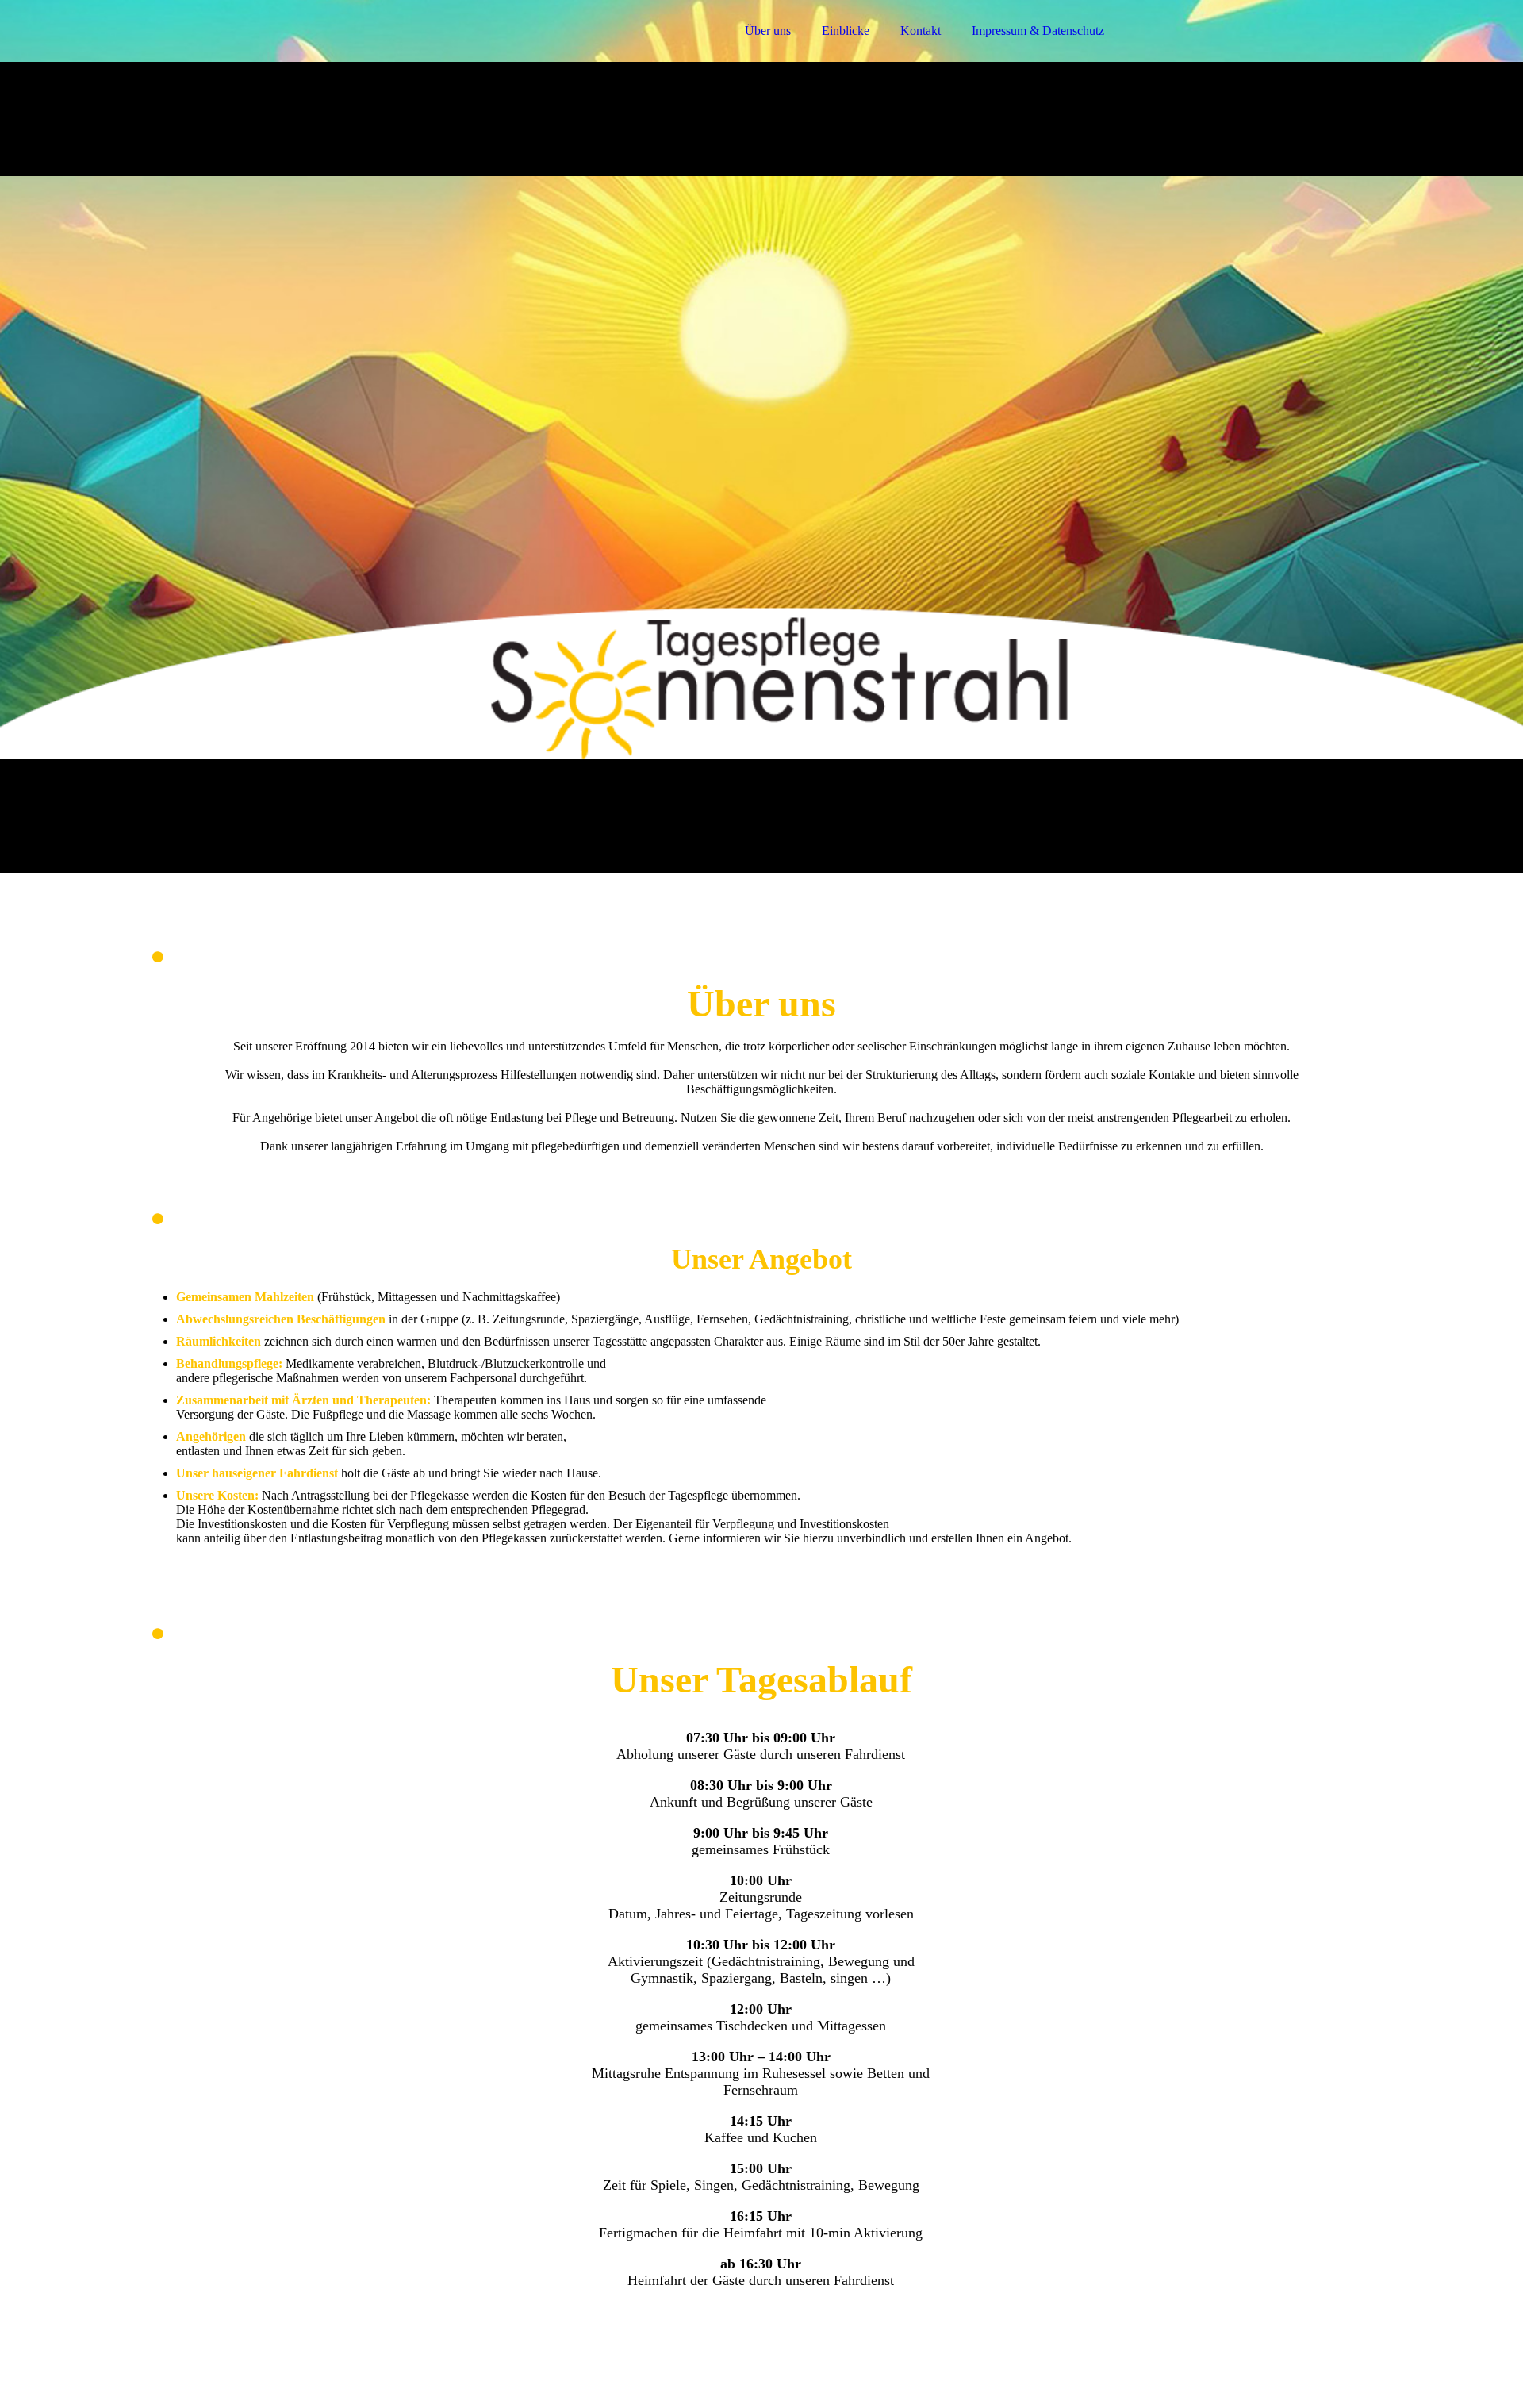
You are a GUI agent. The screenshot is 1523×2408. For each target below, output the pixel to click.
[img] (291, 56)
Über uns (768, 31)
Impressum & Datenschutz (1038, 31)
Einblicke (846, 31)
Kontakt (921, 31)
